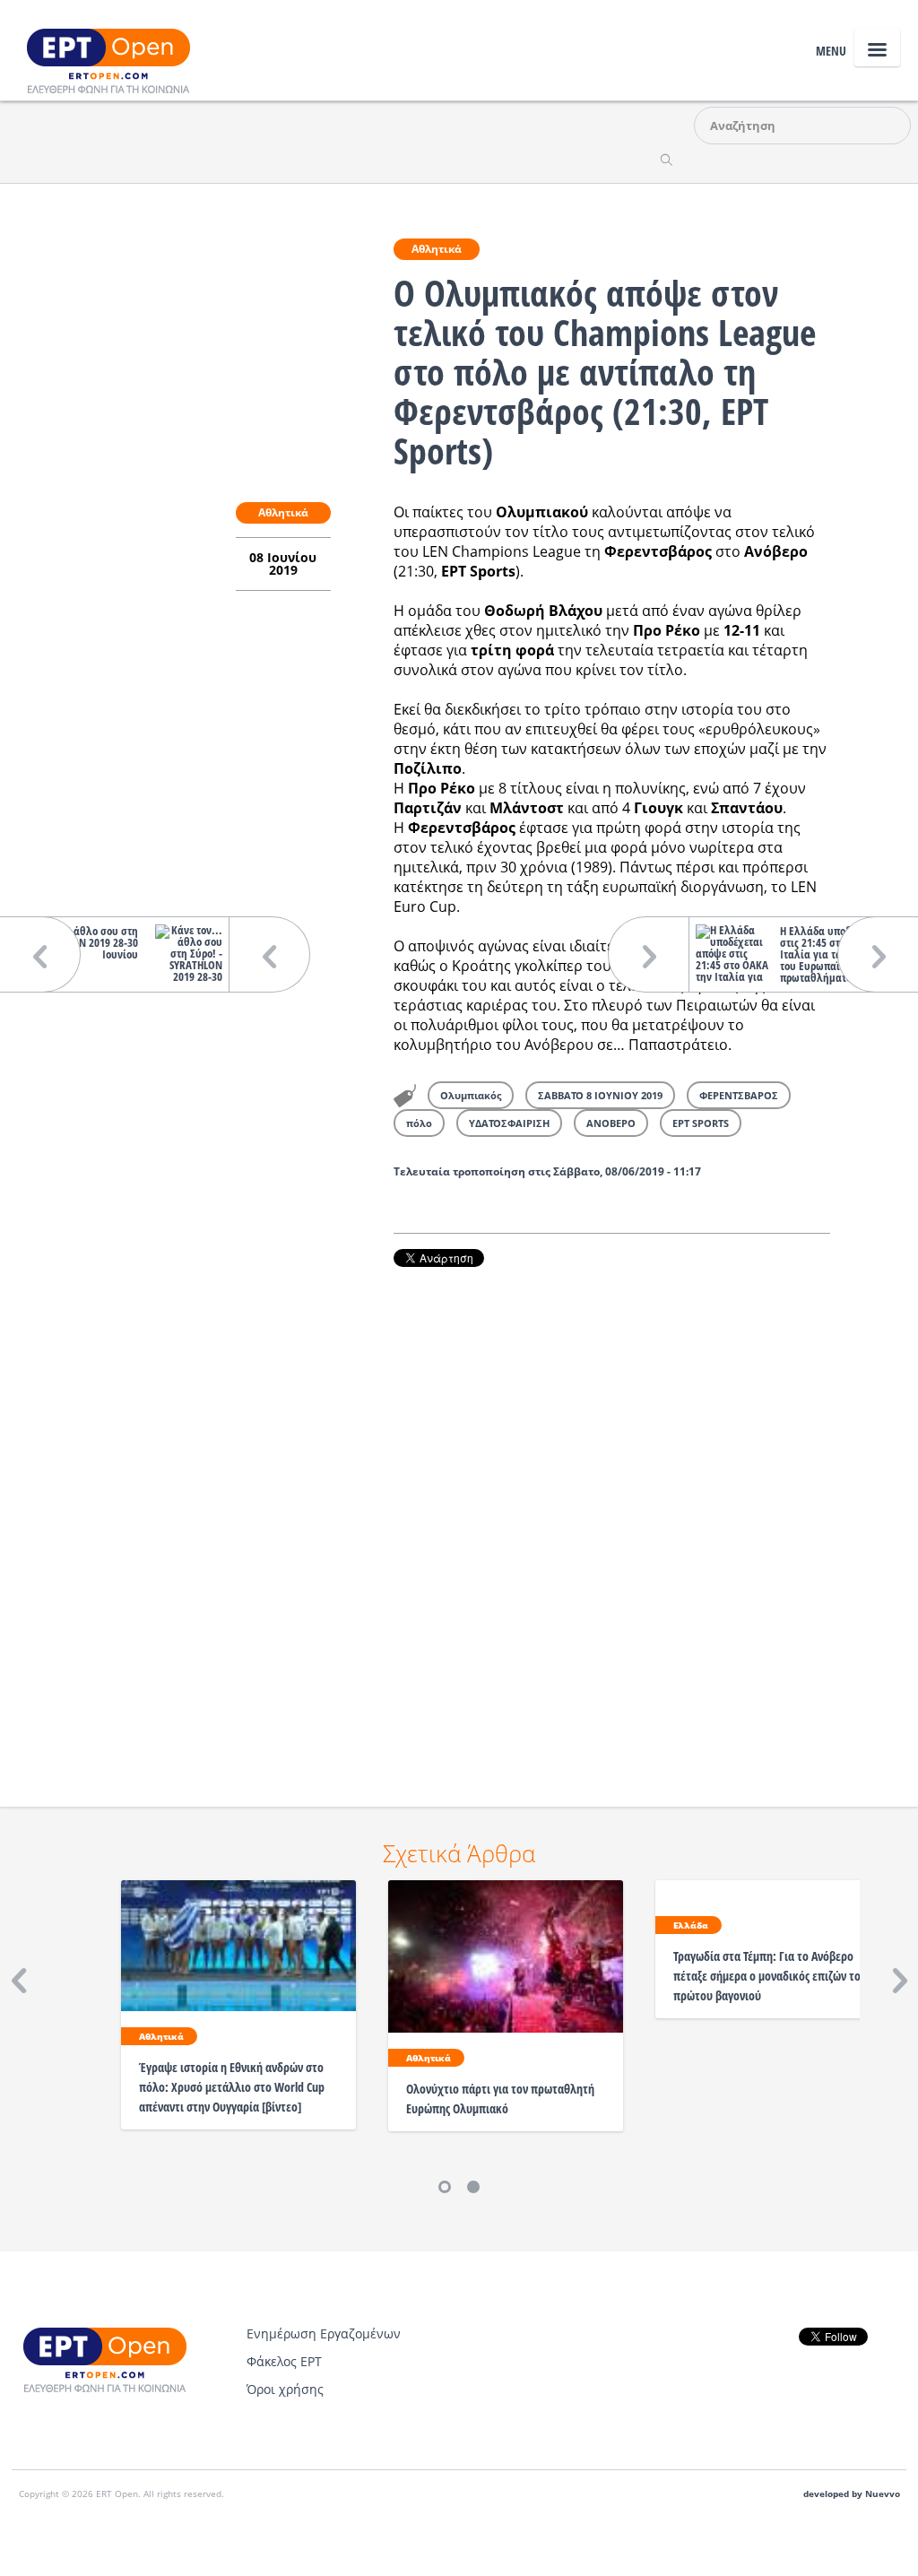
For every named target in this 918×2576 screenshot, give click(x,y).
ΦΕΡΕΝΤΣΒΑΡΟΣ (739, 1095)
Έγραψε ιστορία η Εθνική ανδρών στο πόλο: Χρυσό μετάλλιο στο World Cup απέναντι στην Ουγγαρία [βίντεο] (232, 2087)
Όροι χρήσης (285, 2389)
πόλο (419, 1123)
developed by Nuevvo (852, 2494)
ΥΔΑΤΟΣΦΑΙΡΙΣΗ (509, 1123)
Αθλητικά (437, 249)
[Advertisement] (612, 1512)
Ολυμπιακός (471, 1095)
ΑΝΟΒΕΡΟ (611, 1123)
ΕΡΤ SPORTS (701, 1123)
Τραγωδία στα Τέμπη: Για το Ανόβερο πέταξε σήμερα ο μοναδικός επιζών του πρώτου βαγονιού (770, 1976)
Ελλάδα (691, 1925)
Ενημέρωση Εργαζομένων (324, 2333)
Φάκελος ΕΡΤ (284, 2361)
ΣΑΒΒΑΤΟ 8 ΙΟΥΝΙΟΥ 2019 (600, 1095)
